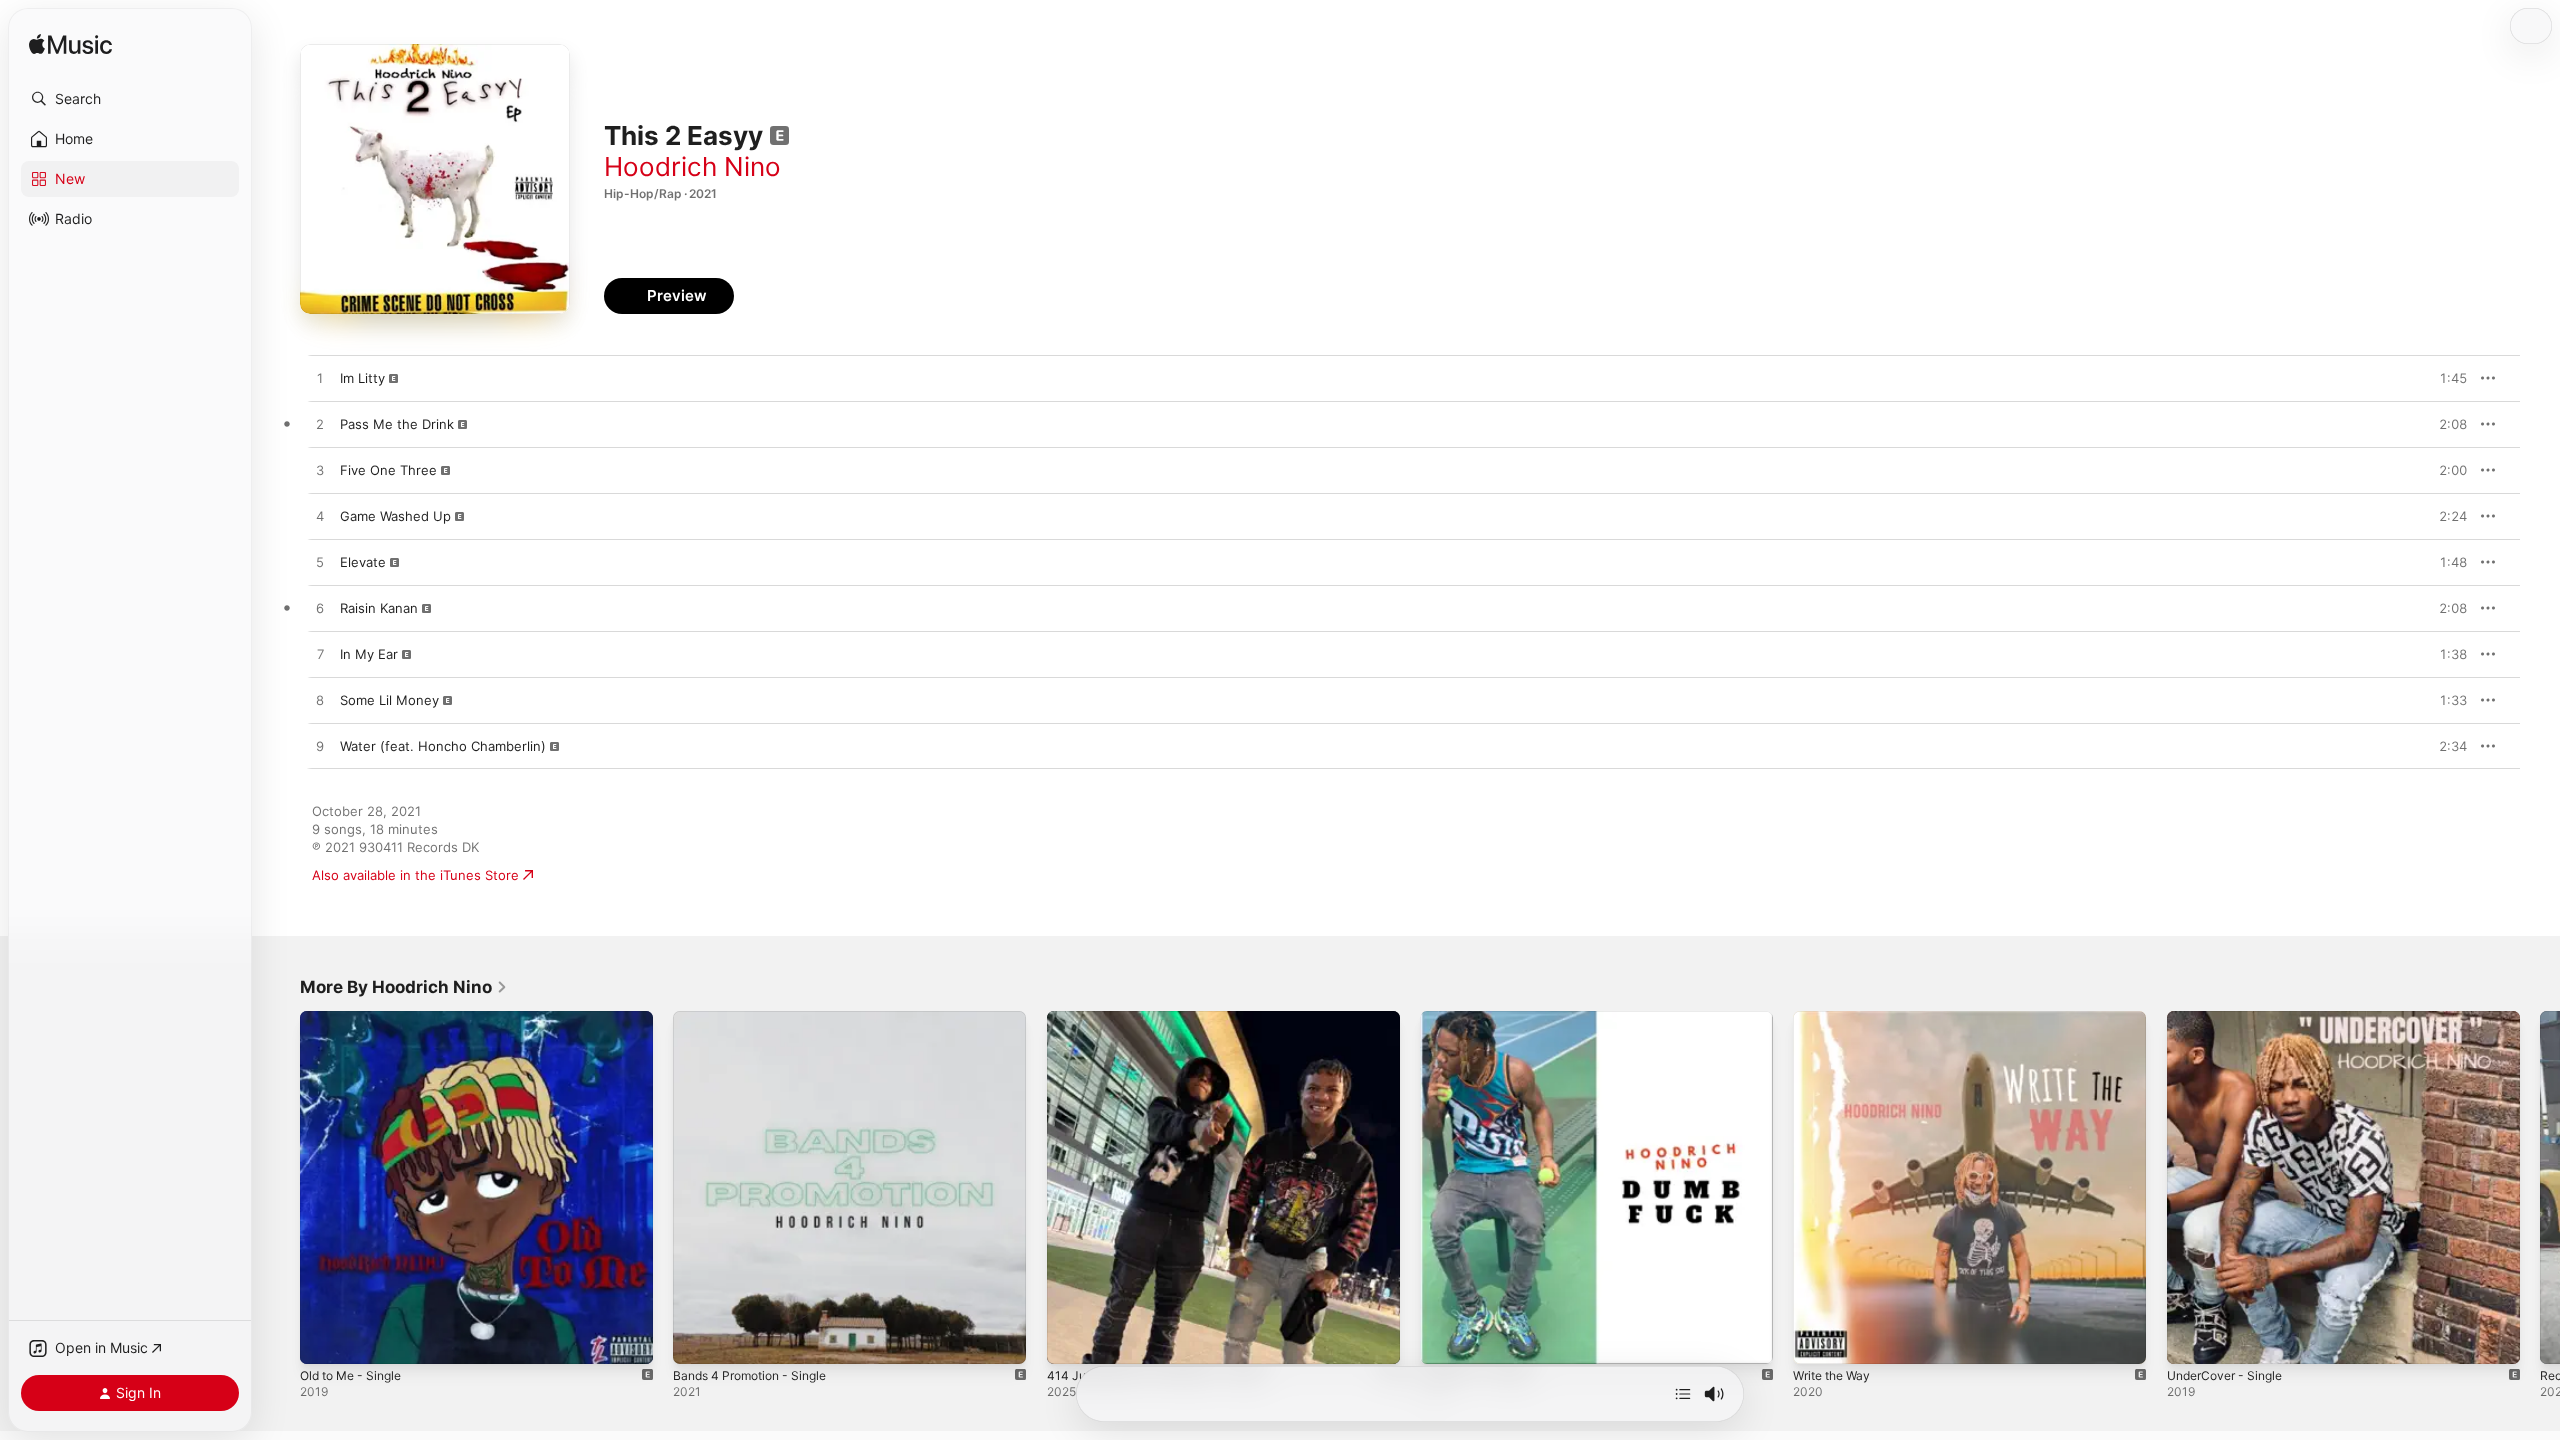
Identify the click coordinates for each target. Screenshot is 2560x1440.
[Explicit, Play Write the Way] (1818, 1339)
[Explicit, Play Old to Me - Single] (325, 1339)
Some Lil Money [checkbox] (389, 700)
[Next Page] (2540, 1188)
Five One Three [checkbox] (388, 470)
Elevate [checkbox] (363, 562)
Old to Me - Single (357, 1019)
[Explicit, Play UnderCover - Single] (2192, 1339)
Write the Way (1836, 1019)
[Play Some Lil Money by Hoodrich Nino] (320, 701)
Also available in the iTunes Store (415, 875)
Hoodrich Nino (692, 166)
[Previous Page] (280, 1188)
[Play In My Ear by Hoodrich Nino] (320, 655)
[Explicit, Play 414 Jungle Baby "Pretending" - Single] (1072, 1339)
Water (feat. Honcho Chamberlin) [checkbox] (443, 746)
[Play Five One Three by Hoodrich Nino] (320, 471)
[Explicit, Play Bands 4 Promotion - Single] (698, 1339)
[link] (404, 987)
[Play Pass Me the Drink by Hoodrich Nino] (320, 425)
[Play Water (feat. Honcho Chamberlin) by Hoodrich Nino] (320, 747)
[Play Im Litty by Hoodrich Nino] (320, 379)
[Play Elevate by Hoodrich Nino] (320, 563)
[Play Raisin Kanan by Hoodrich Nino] (320, 609)
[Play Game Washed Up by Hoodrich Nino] (320, 517)
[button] (130, 99)
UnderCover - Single (2231, 1019)
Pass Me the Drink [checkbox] (397, 424)
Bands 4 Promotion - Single (758, 1019)
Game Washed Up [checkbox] (395, 516)
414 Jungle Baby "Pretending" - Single (1165, 1019)
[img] (70, 45)
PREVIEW (2445, 378)
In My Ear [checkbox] (369, 654)
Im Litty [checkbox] (362, 378)
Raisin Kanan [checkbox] (379, 608)
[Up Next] (1683, 1394)
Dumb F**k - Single (1480, 1019)
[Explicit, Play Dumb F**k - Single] (1445, 1339)
